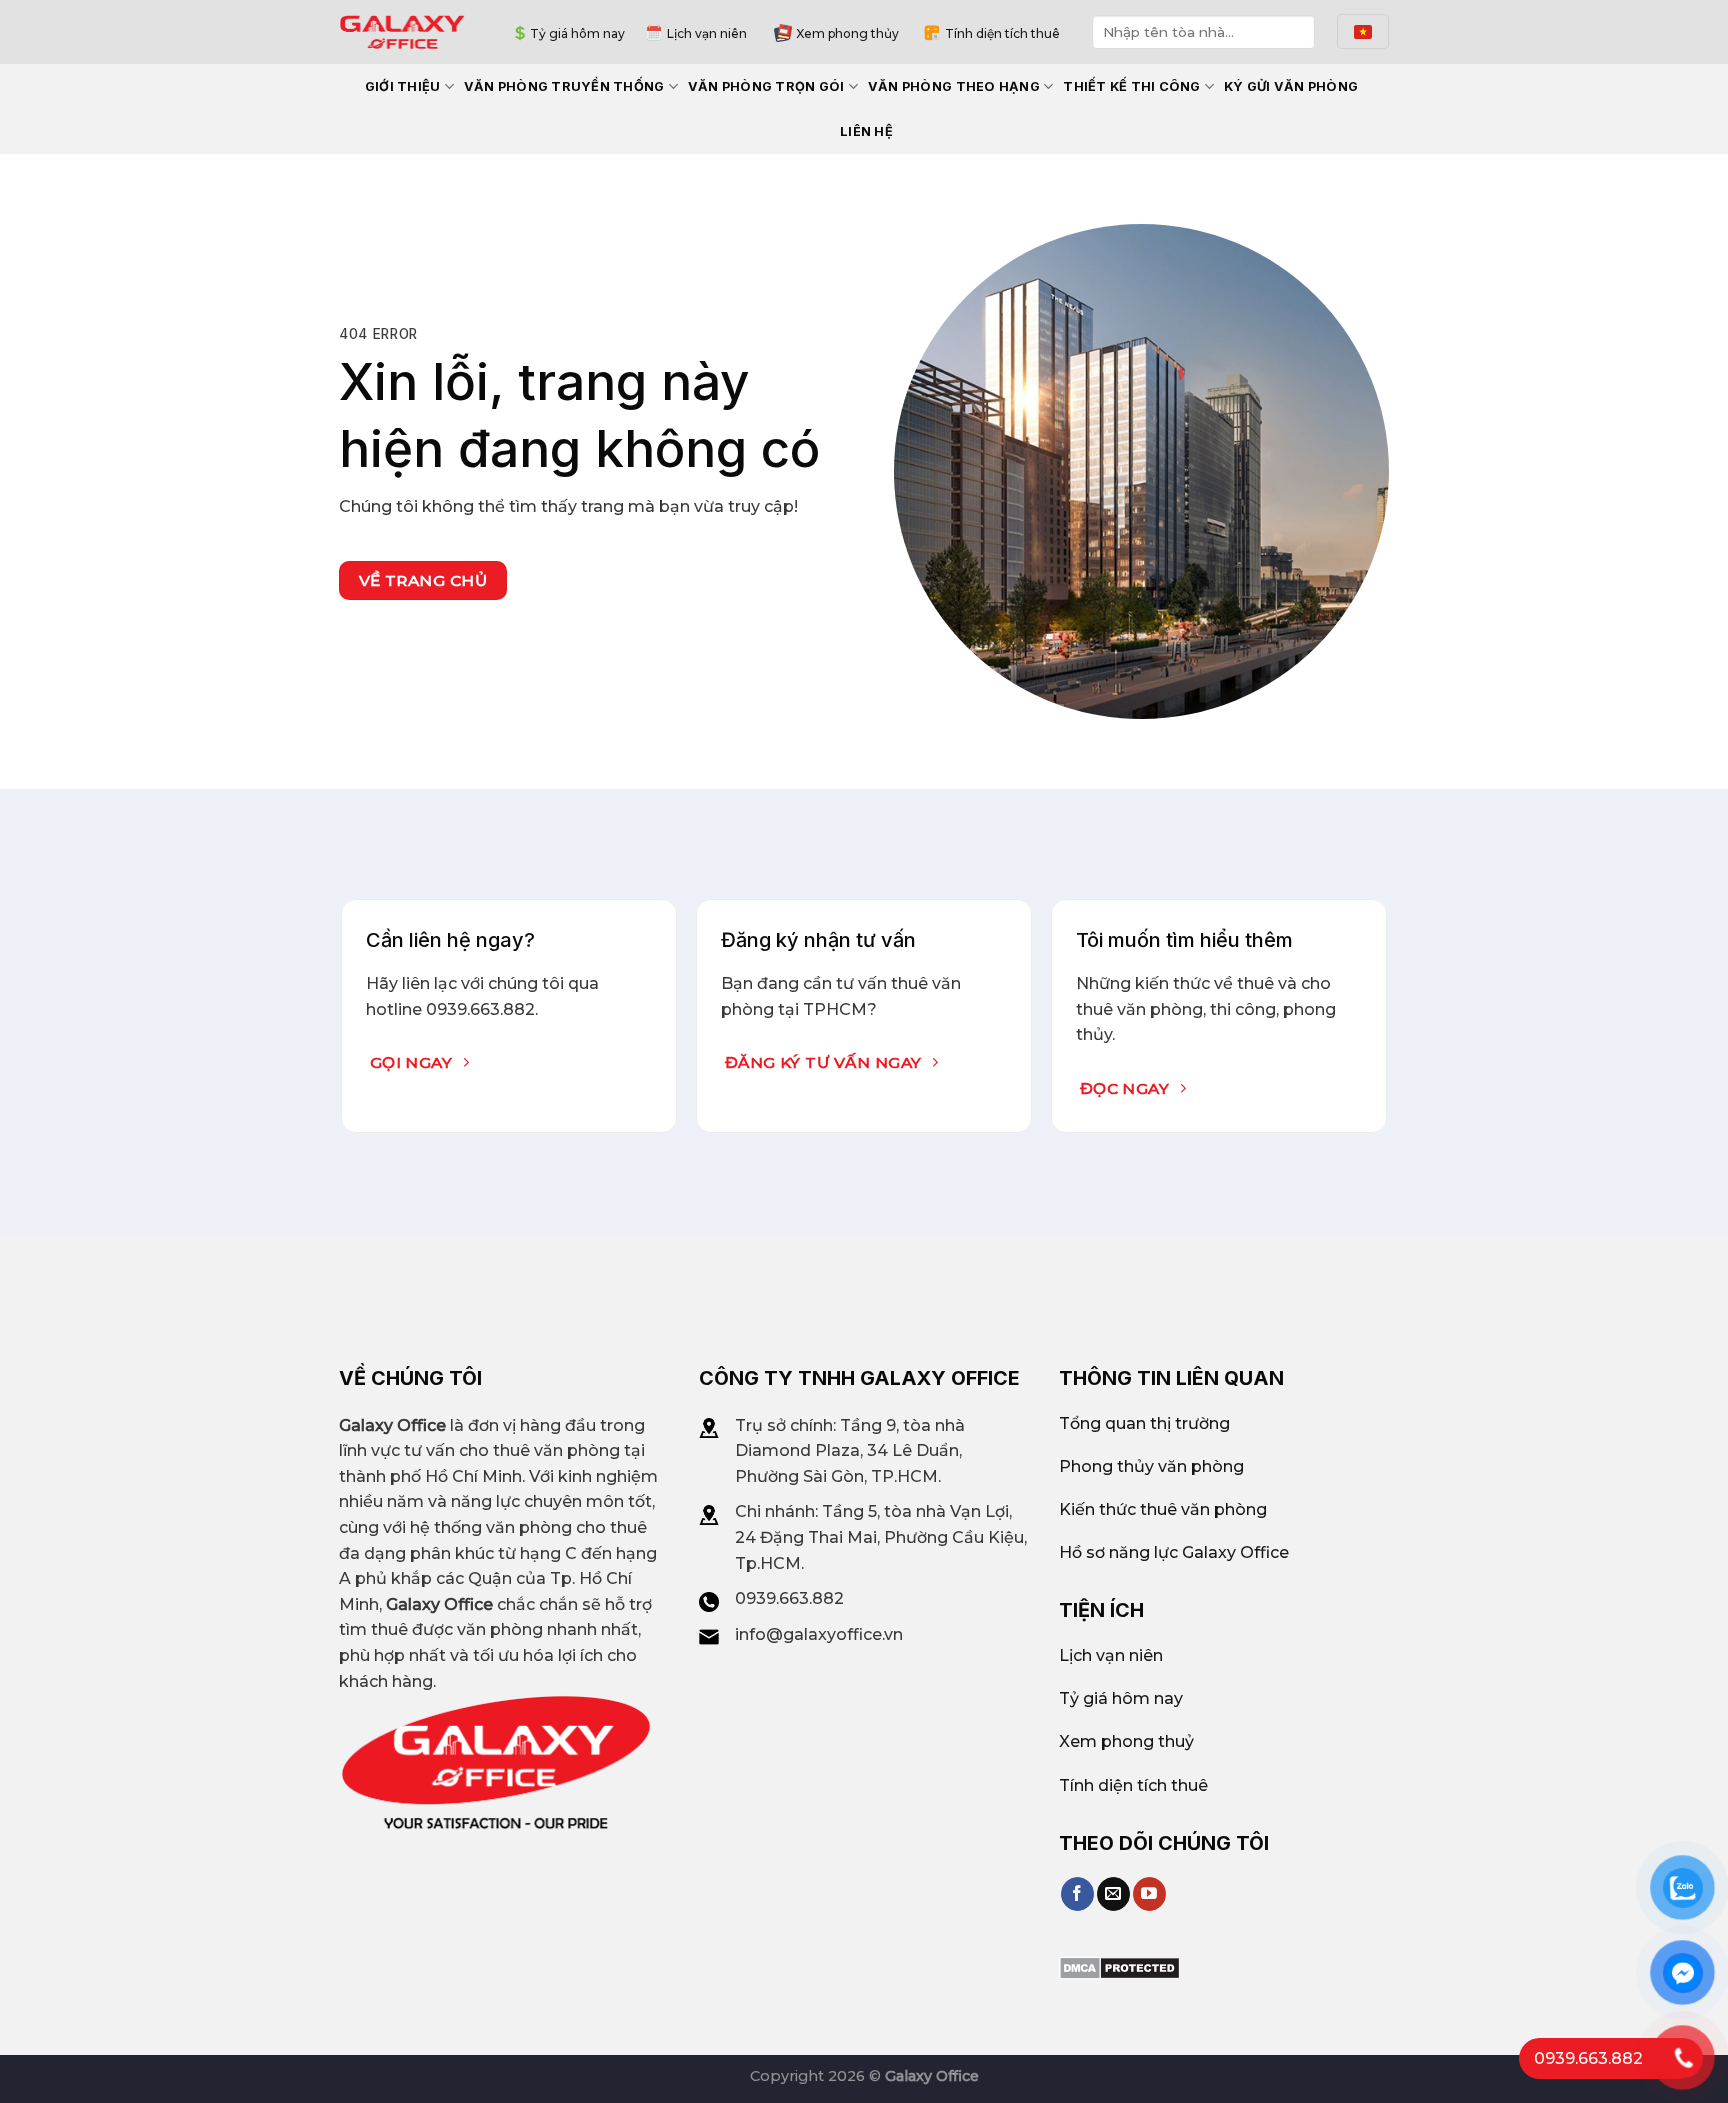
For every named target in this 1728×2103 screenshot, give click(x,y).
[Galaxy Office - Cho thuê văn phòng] (403, 31)
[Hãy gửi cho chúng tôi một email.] (1113, 1894)
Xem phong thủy (847, 33)
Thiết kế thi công (1131, 86)
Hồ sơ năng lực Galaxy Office (1174, 1552)
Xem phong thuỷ (1126, 1741)
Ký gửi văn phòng (1291, 86)
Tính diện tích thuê (1002, 33)
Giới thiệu (403, 86)
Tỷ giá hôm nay (577, 33)
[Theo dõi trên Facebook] (1077, 1894)
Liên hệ (866, 131)
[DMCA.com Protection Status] (1119, 1966)
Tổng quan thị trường (1144, 1423)
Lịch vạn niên (707, 33)
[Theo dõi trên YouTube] (1149, 1894)
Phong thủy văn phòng (1151, 1466)
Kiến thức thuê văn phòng (1163, 1509)
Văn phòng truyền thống (564, 86)
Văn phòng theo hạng (954, 86)
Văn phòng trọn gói (766, 86)
